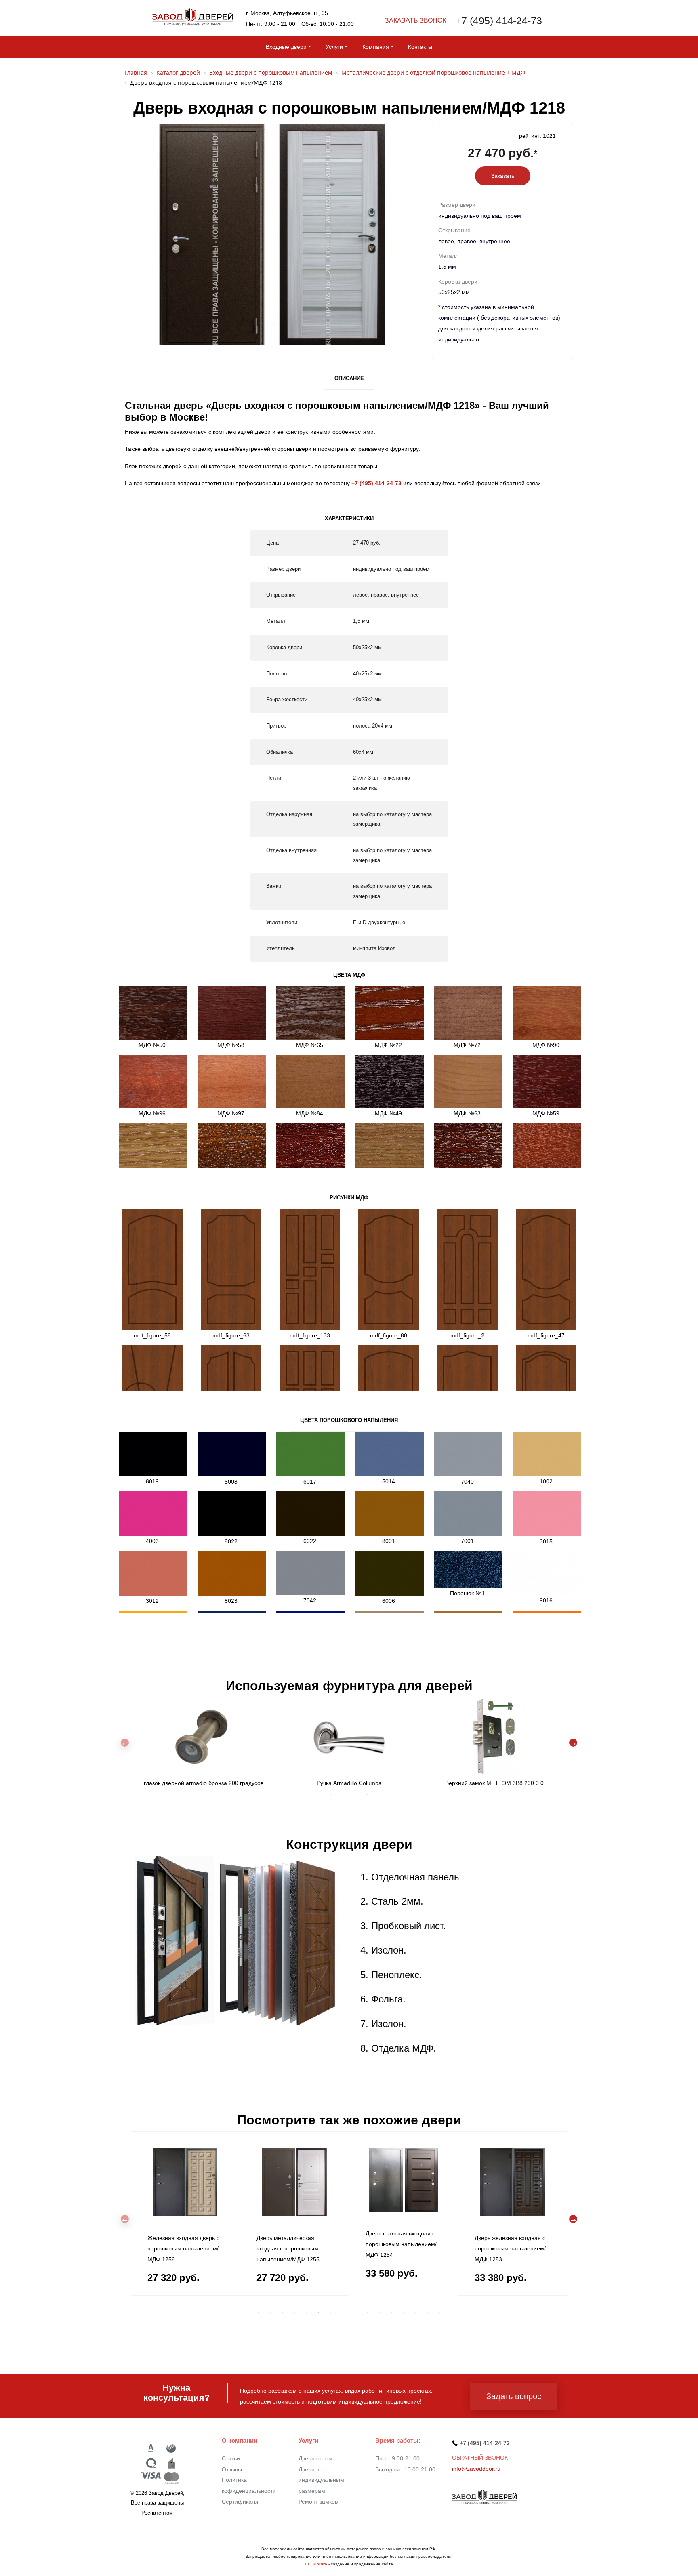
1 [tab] (331, 1794)
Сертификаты (240, 2502)
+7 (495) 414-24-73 (499, 21)
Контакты (420, 47)
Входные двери (286, 47)
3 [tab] (355, 1794)
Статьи (231, 2458)
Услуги (334, 47)
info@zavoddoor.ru (476, 2469)
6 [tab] (307, 2313)
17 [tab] (440, 2313)
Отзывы (232, 2469)
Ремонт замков (318, 2502)
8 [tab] (331, 2313)
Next (573, 1743)
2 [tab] (343, 1794)
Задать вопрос (514, 2396)
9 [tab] (343, 2313)
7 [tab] (319, 2313)
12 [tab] (379, 2313)
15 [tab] (416, 2313)
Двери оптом (315, 2458)
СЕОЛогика (316, 2564)
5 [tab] (294, 2313)
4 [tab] (367, 1794)
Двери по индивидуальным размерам (321, 2480)
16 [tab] (428, 2313)
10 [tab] (355, 2313)
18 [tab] (452, 2313)
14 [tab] (404, 2313)
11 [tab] (367, 2313)
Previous (125, 1743)
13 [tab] (391, 2313)
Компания (376, 47)
